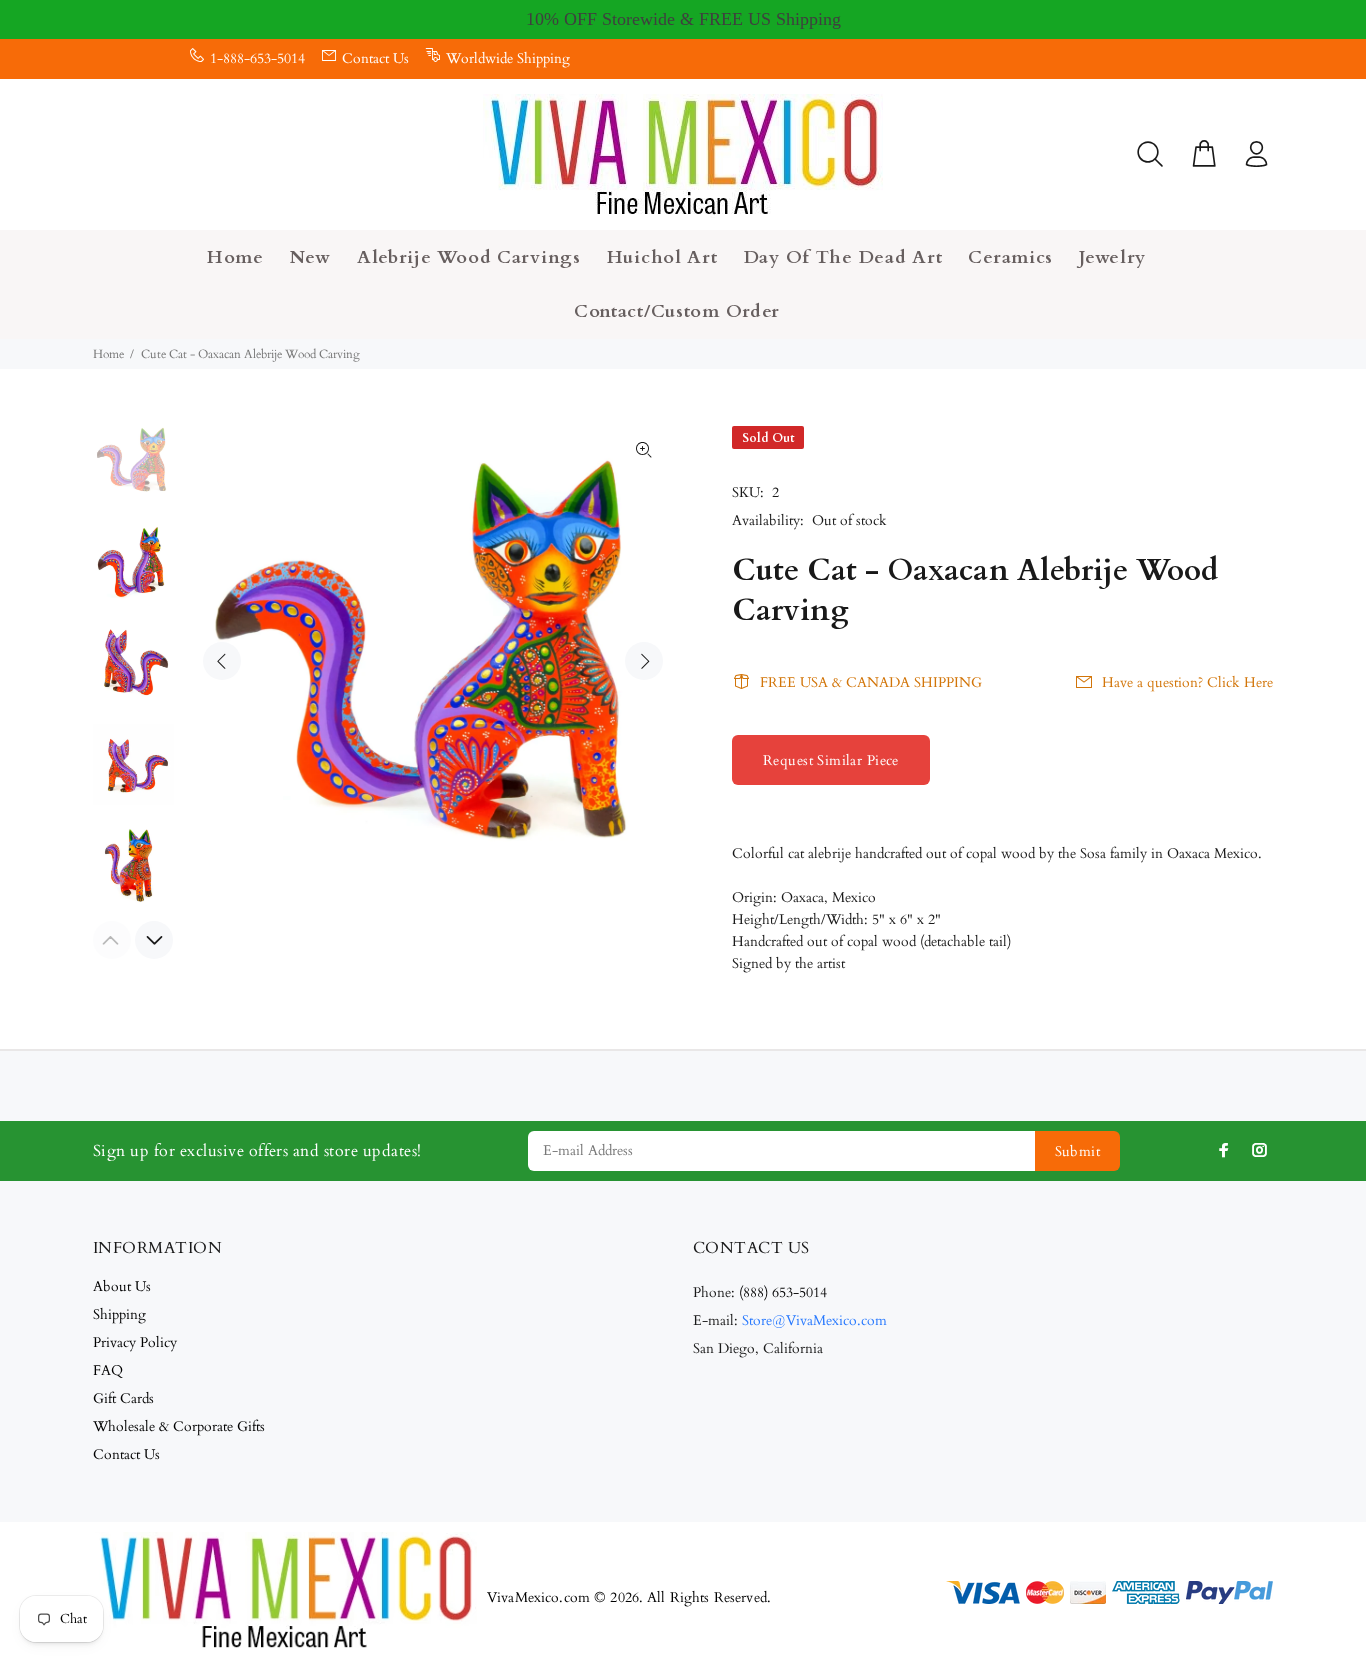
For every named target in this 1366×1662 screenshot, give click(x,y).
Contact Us (375, 58)
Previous (222, 661)
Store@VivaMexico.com (814, 1320)
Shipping (119, 1314)
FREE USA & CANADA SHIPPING (871, 682)
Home (108, 354)
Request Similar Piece (831, 760)
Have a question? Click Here (1187, 682)
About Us (122, 1286)
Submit (1078, 1151)
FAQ (108, 1370)
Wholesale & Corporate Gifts (179, 1426)
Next (644, 661)
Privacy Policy (135, 1342)
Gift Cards (123, 1398)
